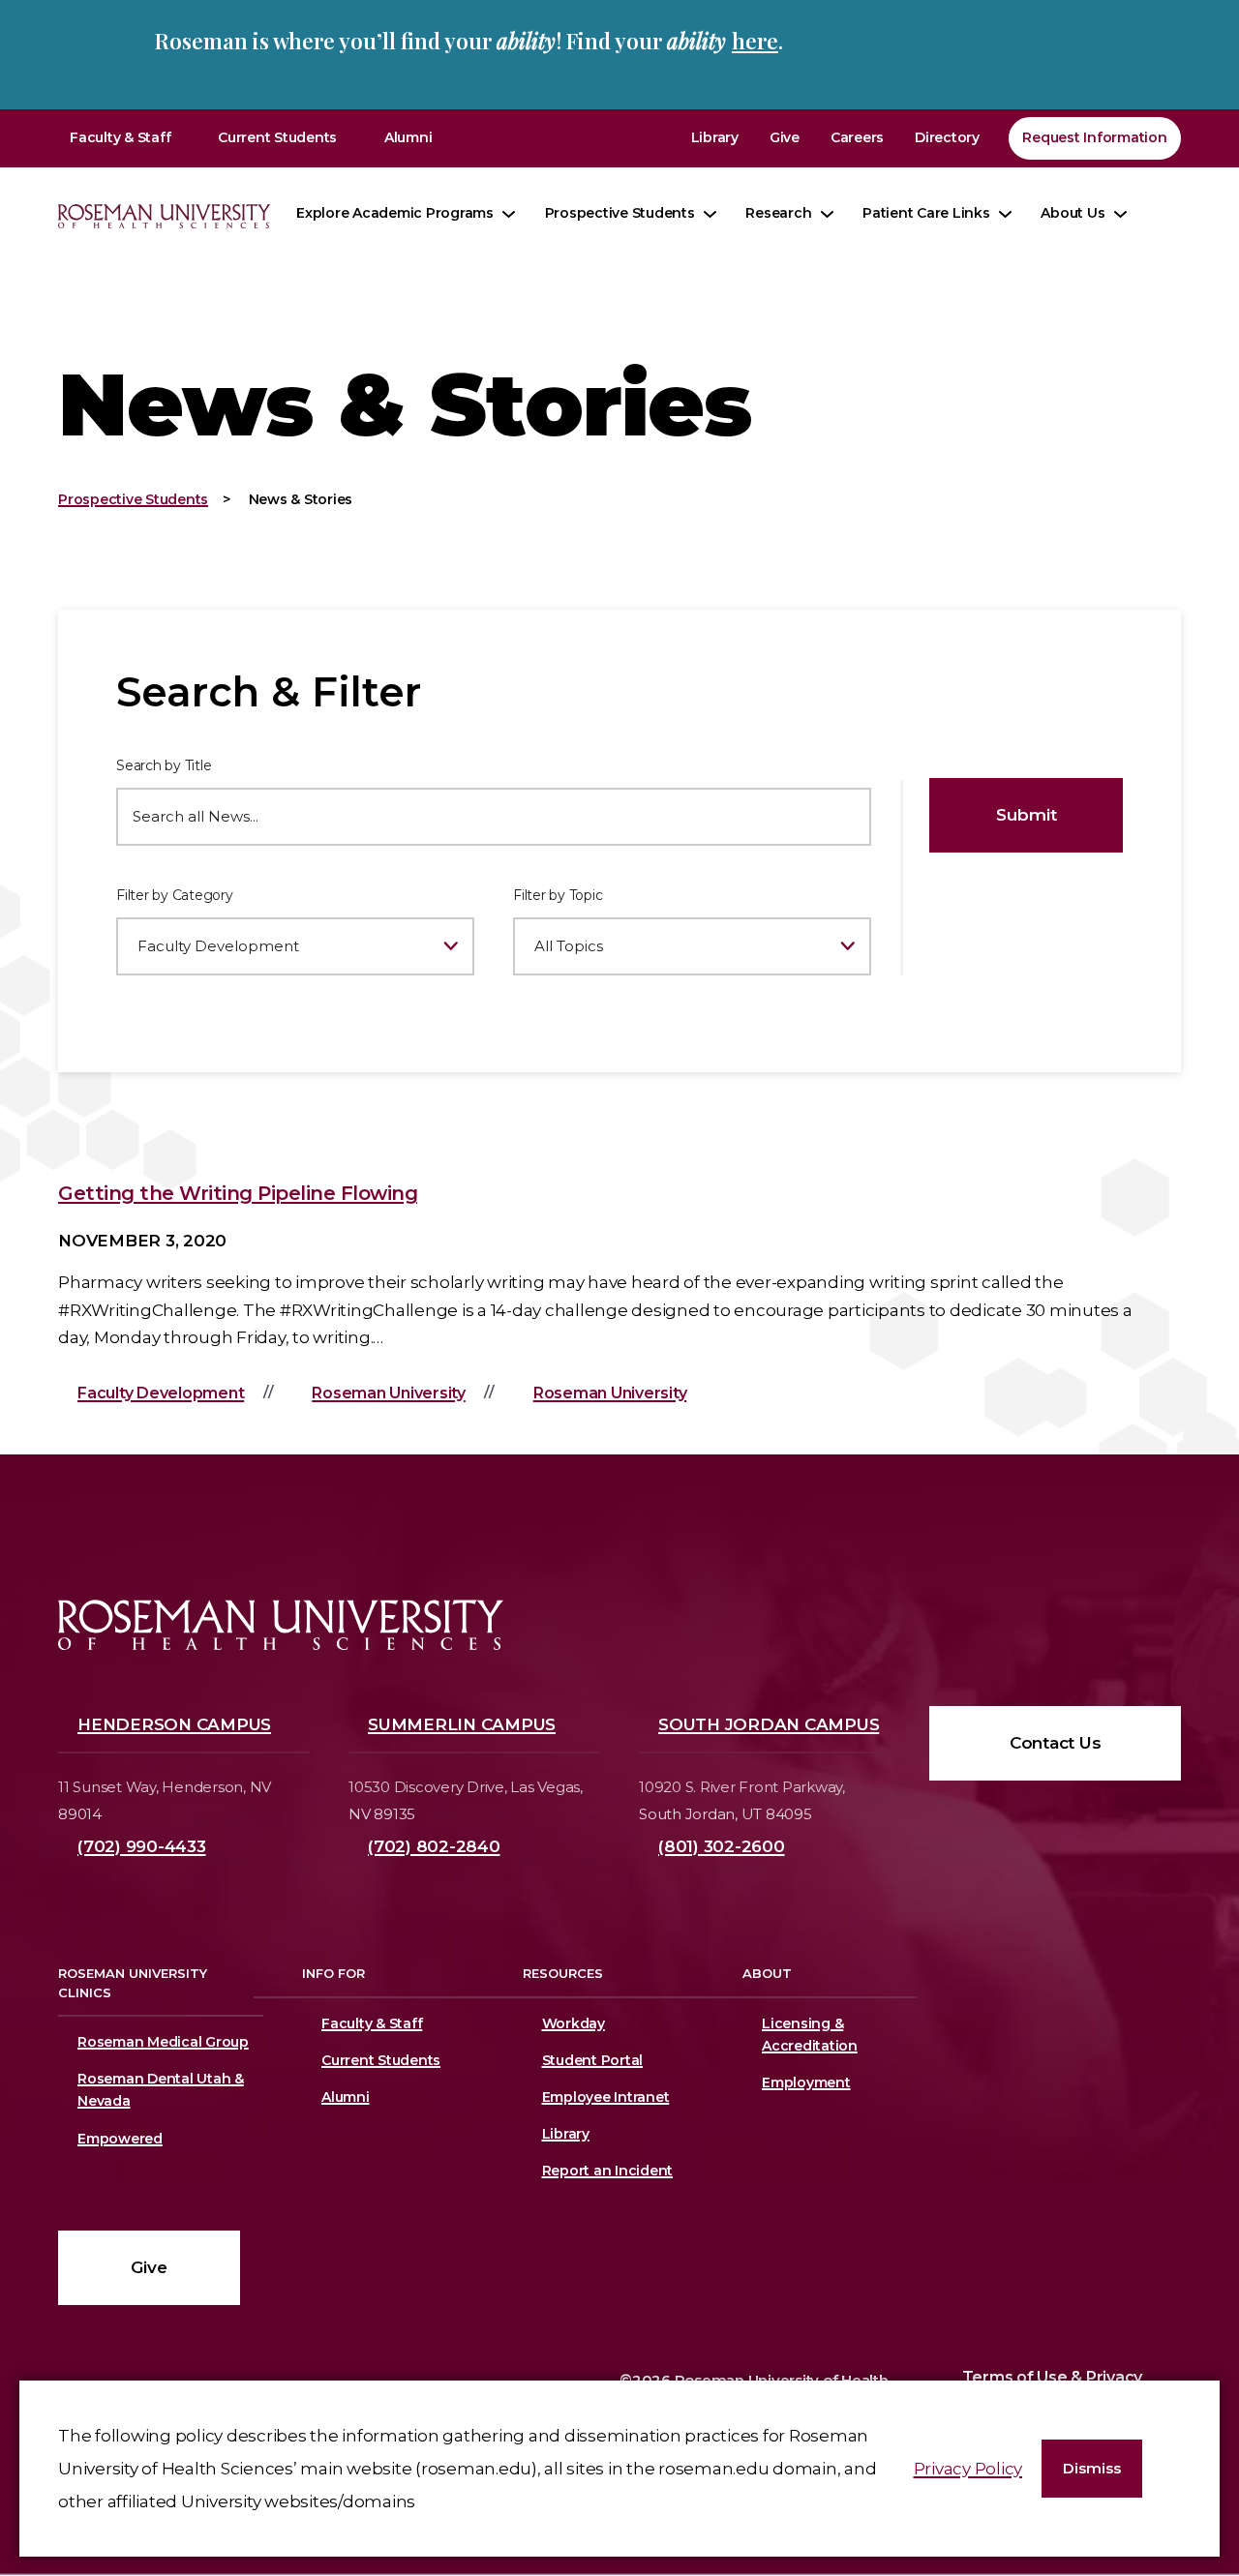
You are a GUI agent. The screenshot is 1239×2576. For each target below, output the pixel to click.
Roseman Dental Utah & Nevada (161, 2090)
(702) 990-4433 (142, 1846)
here (755, 41)
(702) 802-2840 (434, 1846)
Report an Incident (608, 2171)
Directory (947, 137)
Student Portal (593, 2060)
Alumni (408, 137)
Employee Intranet (606, 2097)
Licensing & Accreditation (806, 2035)
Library (715, 137)
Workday (574, 2023)
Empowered (120, 2139)
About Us (1073, 213)
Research (778, 213)
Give (785, 137)
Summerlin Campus (462, 1724)
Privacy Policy (968, 2469)
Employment (806, 2082)
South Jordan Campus (769, 1724)
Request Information (1094, 137)
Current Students (277, 137)
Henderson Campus (174, 1724)
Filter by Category (175, 895)
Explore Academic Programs (395, 213)
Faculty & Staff (120, 137)
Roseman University (389, 1393)
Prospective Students (620, 213)
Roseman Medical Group (163, 2042)
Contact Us (1056, 1743)
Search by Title (164, 765)
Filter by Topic (558, 895)
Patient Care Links (926, 213)
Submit (1027, 815)
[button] (1092, 2469)
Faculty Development (161, 1393)
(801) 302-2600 (722, 1846)
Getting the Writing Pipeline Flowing (238, 1193)
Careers (857, 137)
